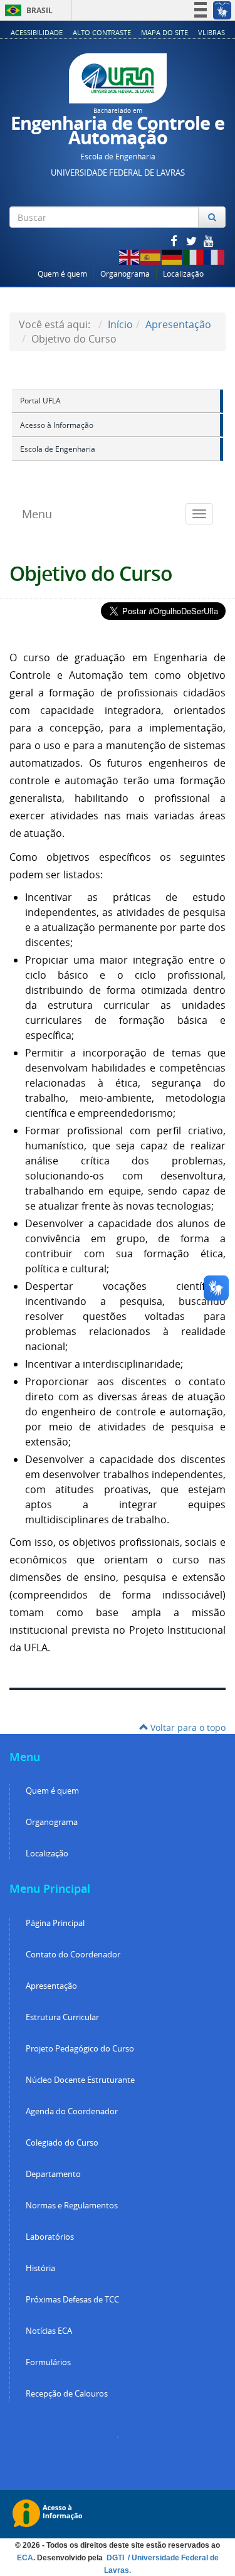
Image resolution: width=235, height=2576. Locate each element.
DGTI (116, 2558)
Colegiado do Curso (62, 2143)
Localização (183, 274)
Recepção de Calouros (67, 2394)
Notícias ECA (49, 2331)
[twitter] (192, 241)
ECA (25, 2558)
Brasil (27, 10)
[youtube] (209, 241)
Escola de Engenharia (58, 449)
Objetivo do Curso (91, 573)
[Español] (151, 256)
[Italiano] (194, 256)
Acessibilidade (37, 32)
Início (120, 324)
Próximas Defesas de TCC (72, 2300)
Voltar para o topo (187, 1727)
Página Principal (55, 1923)
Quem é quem (62, 274)
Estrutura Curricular (62, 2017)
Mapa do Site (164, 32)
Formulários (48, 2362)
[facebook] (175, 241)
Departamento (53, 2174)
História (40, 2268)
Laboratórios (50, 2237)
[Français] (215, 256)
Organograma (125, 274)
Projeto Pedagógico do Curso (80, 2049)
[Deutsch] (172, 256)
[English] (130, 256)
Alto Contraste (102, 32)
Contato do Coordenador (73, 1955)
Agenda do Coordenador (72, 2111)
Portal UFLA (40, 401)
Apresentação (178, 324)
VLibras (211, 32)
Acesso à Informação (57, 425)
